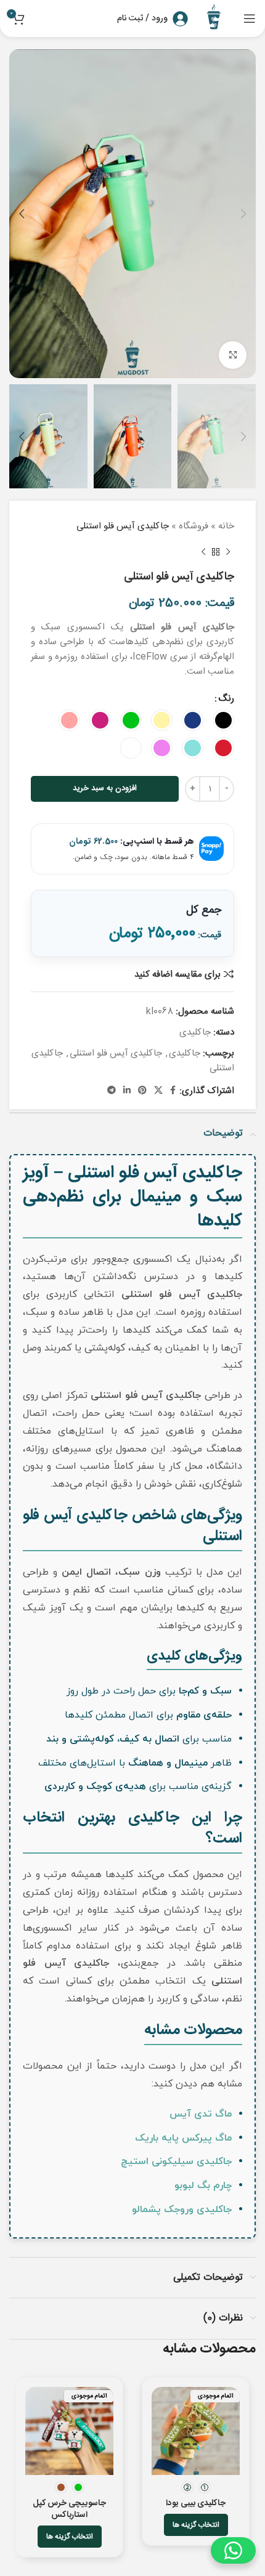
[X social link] (158, 1091)
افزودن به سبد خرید (105, 788)
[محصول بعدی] (203, 552)
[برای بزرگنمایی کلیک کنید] (233, 355)
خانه (226, 526)
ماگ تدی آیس (201, 2114)
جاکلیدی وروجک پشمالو (182, 2210)
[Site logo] (216, 19)
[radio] (223, 720)
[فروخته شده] (196, 2431)
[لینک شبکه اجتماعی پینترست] (142, 1091)
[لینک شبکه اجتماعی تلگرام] (112, 1091)
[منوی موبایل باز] (250, 18)
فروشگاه (194, 526)
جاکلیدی (195, 1032)
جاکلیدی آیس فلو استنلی (116, 1053)
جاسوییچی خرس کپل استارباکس (69, 2509)
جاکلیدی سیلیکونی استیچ (176, 2162)
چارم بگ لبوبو (203, 2186)
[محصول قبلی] (228, 552)
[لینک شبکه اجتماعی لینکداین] (127, 1091)
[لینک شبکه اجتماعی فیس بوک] (173, 1091)
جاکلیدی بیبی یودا (196, 2503)
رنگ (226, 699)
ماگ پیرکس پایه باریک (183, 2138)
